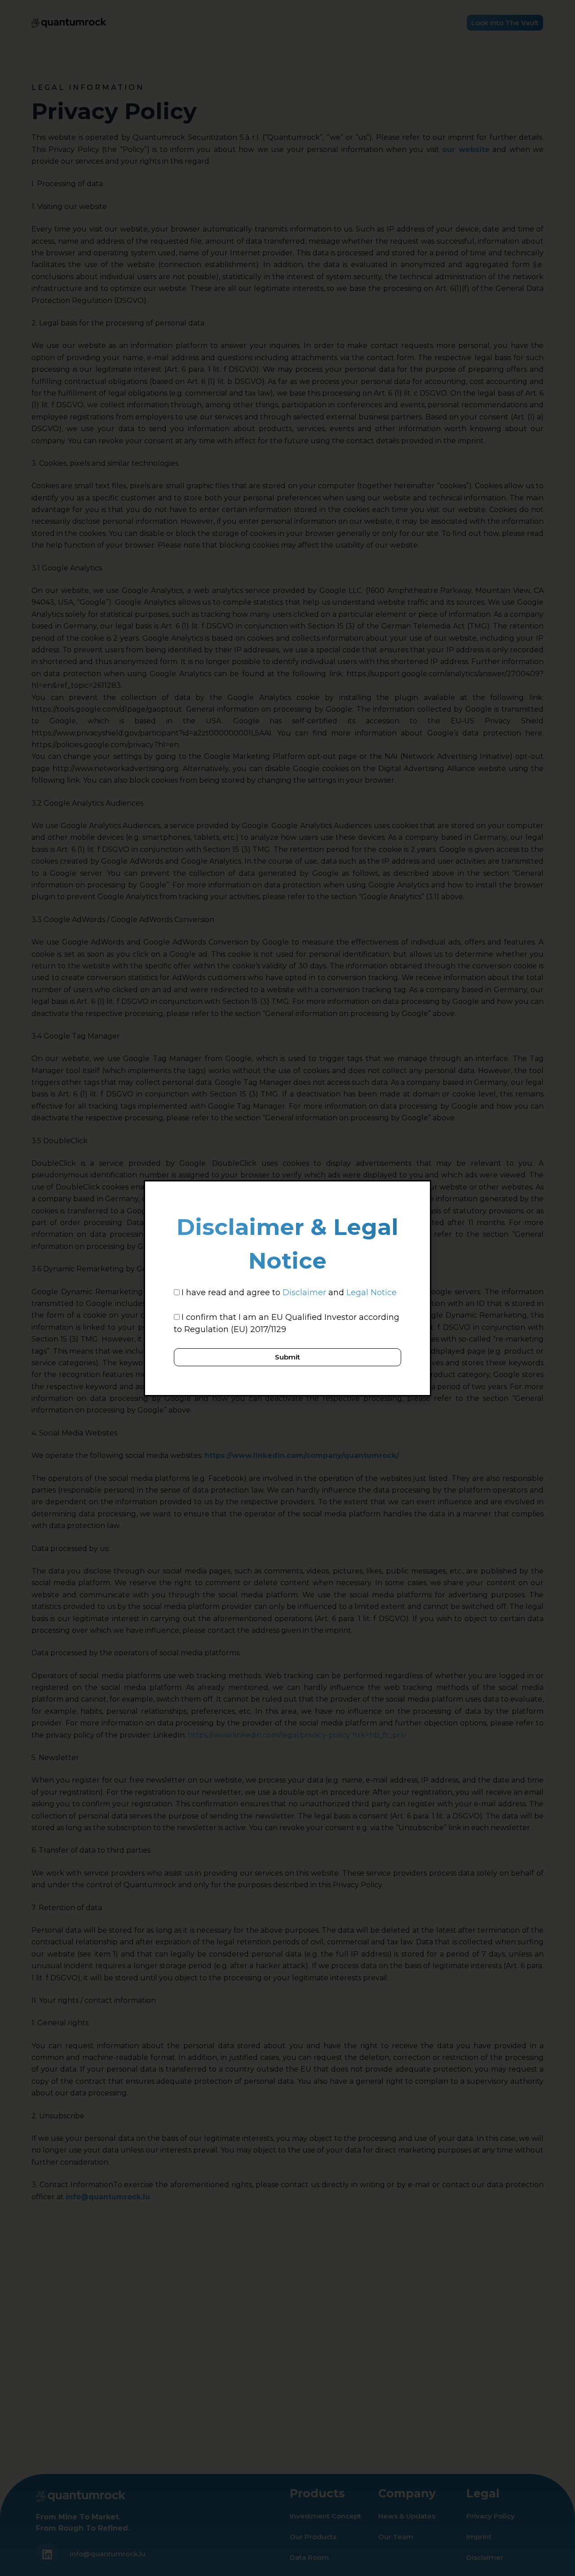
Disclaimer (304, 1292)
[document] (287, 1288)
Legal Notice (372, 1292)
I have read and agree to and (289, 1292)
